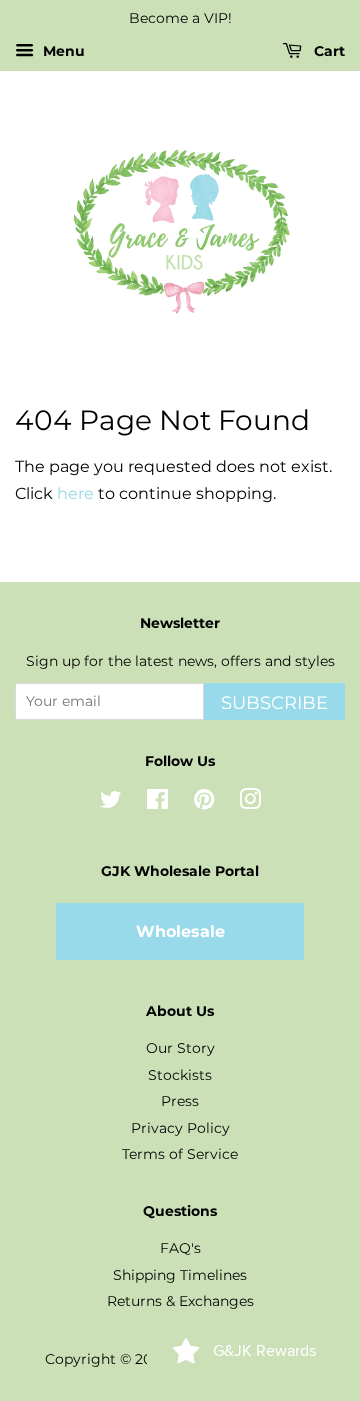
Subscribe (274, 703)
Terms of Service (180, 1154)
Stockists (180, 1075)
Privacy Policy (180, 1128)
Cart (327, 51)
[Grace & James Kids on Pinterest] (204, 803)
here (75, 493)
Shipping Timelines (180, 1275)
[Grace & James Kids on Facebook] (157, 803)
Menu (62, 51)
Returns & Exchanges (180, 1301)
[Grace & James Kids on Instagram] (250, 803)
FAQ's (180, 1248)
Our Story (180, 1048)
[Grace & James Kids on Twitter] (111, 803)
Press (180, 1101)
